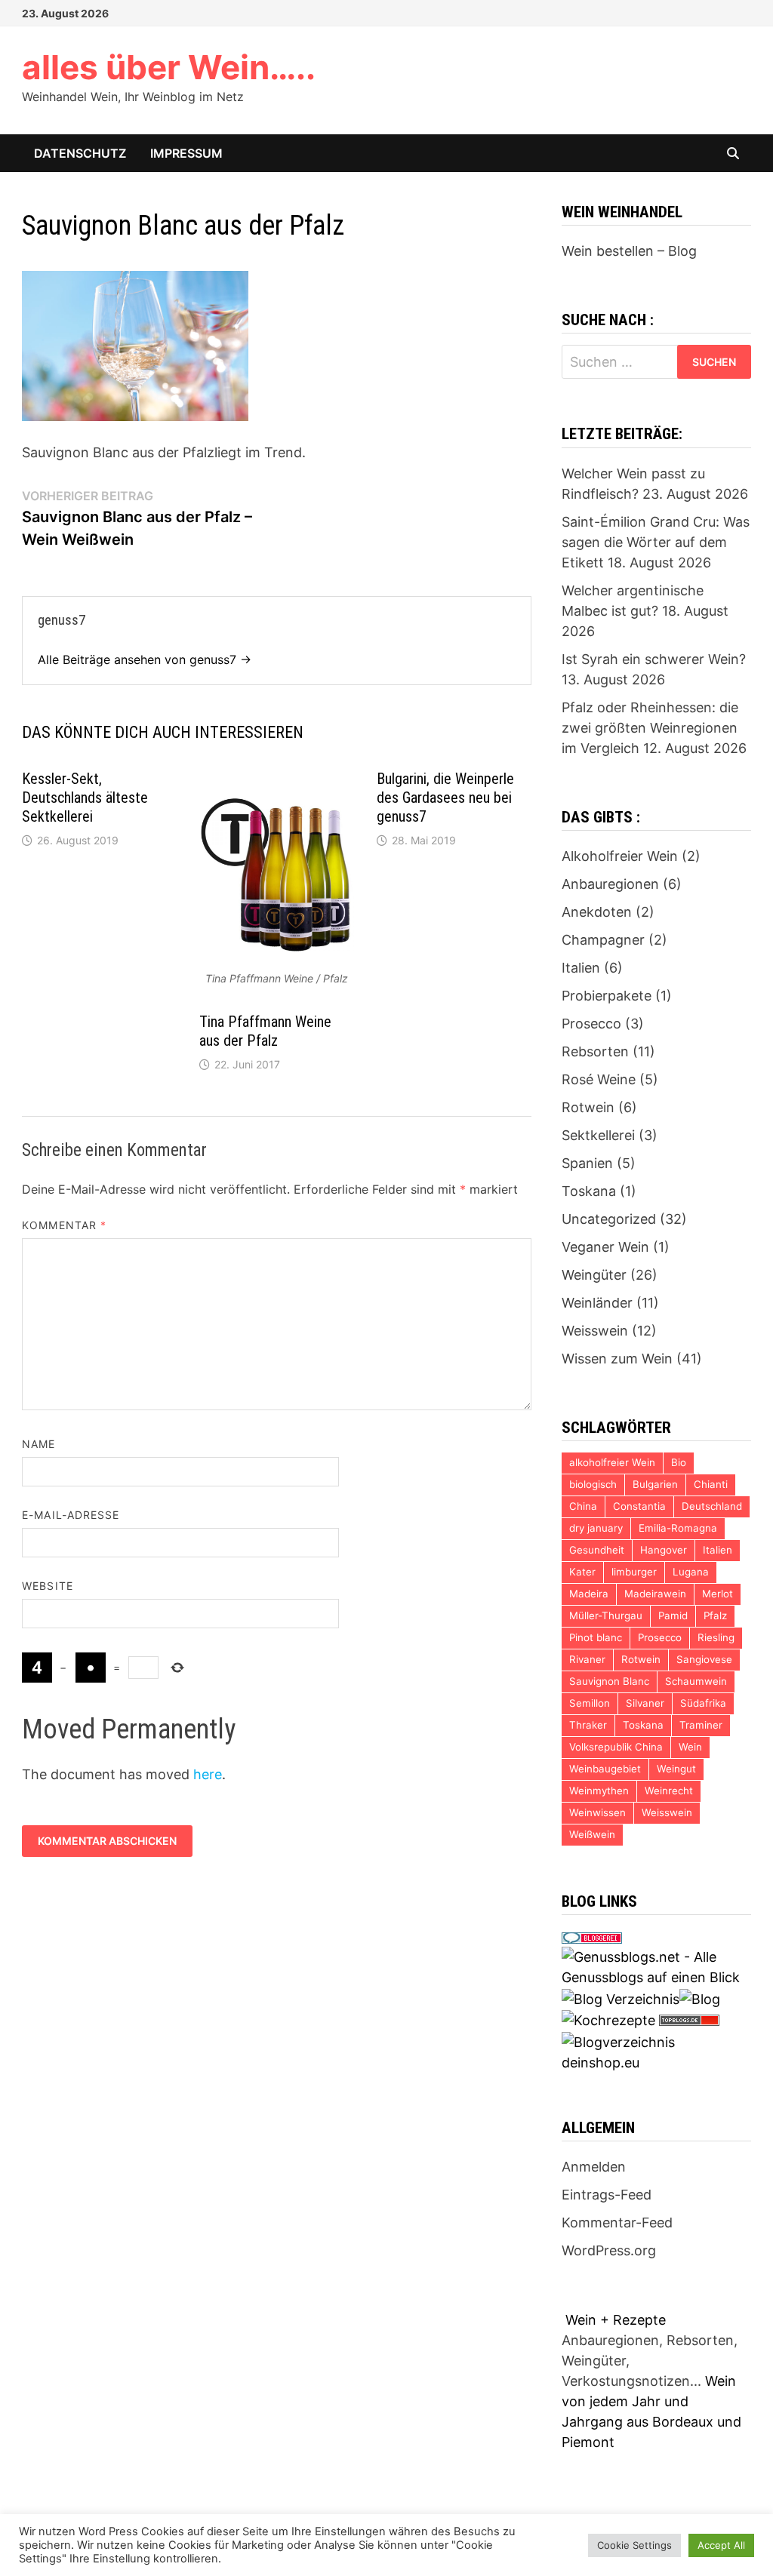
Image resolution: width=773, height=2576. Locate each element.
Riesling (716, 1637)
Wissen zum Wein (617, 1359)
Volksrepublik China (616, 1747)
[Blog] (700, 1998)
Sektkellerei (598, 1135)
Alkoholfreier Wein (620, 856)
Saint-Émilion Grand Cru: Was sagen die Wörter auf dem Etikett (656, 542)
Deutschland (712, 1506)
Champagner (603, 940)
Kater (582, 1572)
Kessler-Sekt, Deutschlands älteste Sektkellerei (85, 798)
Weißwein (592, 1834)
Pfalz (715, 1615)
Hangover (664, 1550)
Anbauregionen (610, 884)
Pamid (673, 1615)
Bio (679, 1462)
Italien (581, 968)
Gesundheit (597, 1550)
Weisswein (595, 1331)
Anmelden (594, 2167)
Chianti (711, 1484)
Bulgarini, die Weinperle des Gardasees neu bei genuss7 (445, 798)
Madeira (589, 1594)
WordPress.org (609, 2250)
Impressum (186, 153)
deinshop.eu (601, 2063)
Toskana (589, 1191)
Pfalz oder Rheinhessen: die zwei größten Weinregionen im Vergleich (650, 728)
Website (48, 1586)
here (208, 1774)
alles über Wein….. (169, 67)
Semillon (590, 1703)
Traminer (701, 1725)
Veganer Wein (605, 1247)
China (583, 1506)
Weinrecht (669, 1791)
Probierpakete (607, 996)
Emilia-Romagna (678, 1528)
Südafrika (703, 1703)
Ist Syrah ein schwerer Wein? (654, 659)
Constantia (639, 1506)
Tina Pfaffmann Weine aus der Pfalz (265, 1031)
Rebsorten (595, 1051)
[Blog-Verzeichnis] (592, 1937)
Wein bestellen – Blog (629, 251)
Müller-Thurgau (606, 1615)
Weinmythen (599, 1791)
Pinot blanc (596, 1637)
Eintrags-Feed (607, 2195)
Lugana (691, 1572)
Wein (690, 1747)
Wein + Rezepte (616, 2320)
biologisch (593, 1484)
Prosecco (591, 1024)
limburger (634, 1572)
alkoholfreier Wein (612, 1462)
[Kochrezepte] (608, 2020)
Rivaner (587, 1659)
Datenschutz (80, 153)
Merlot (718, 1594)
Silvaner (645, 1703)
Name (38, 1444)
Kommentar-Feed (617, 2222)
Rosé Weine (599, 1079)
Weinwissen (597, 1812)
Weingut (676, 1769)
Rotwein (588, 1107)
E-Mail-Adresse (71, 1515)
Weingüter (594, 1275)
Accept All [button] (721, 2545)
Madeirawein (655, 1594)
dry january (596, 1528)
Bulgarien (655, 1484)
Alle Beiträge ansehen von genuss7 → (145, 659)
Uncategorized (609, 1219)
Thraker (588, 1725)
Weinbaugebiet (605, 1769)
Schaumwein (696, 1681)
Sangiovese (704, 1659)
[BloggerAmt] (618, 2041)
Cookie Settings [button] (634, 2545)
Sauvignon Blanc (609, 1681)
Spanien (587, 1163)
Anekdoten (597, 912)
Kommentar (64, 1225)
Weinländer (597, 1303)
